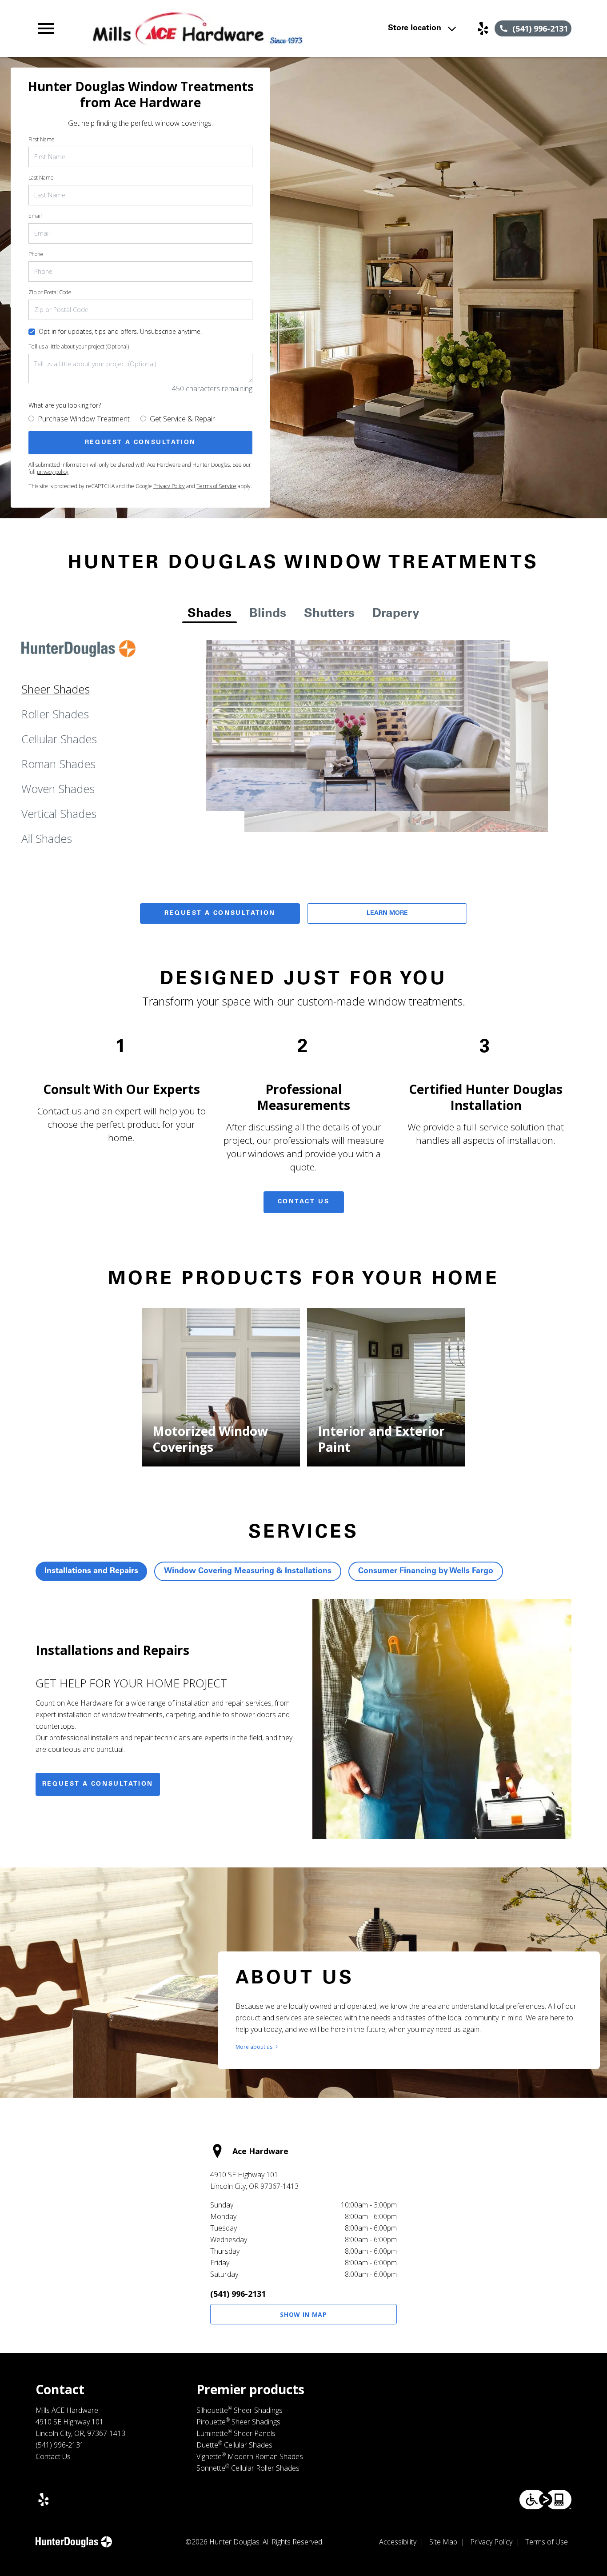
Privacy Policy (169, 486)
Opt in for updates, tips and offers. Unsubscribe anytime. (120, 331)
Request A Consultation (220, 913)
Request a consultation (98, 1784)
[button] (46, 28)
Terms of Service (216, 486)
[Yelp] (483, 28)
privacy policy (53, 472)
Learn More (387, 913)
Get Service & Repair (182, 419)
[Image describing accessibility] (545, 2500)
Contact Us (304, 1202)
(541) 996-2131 (238, 2294)
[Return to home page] (198, 28)
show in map (303, 2314)
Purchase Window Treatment (84, 419)
